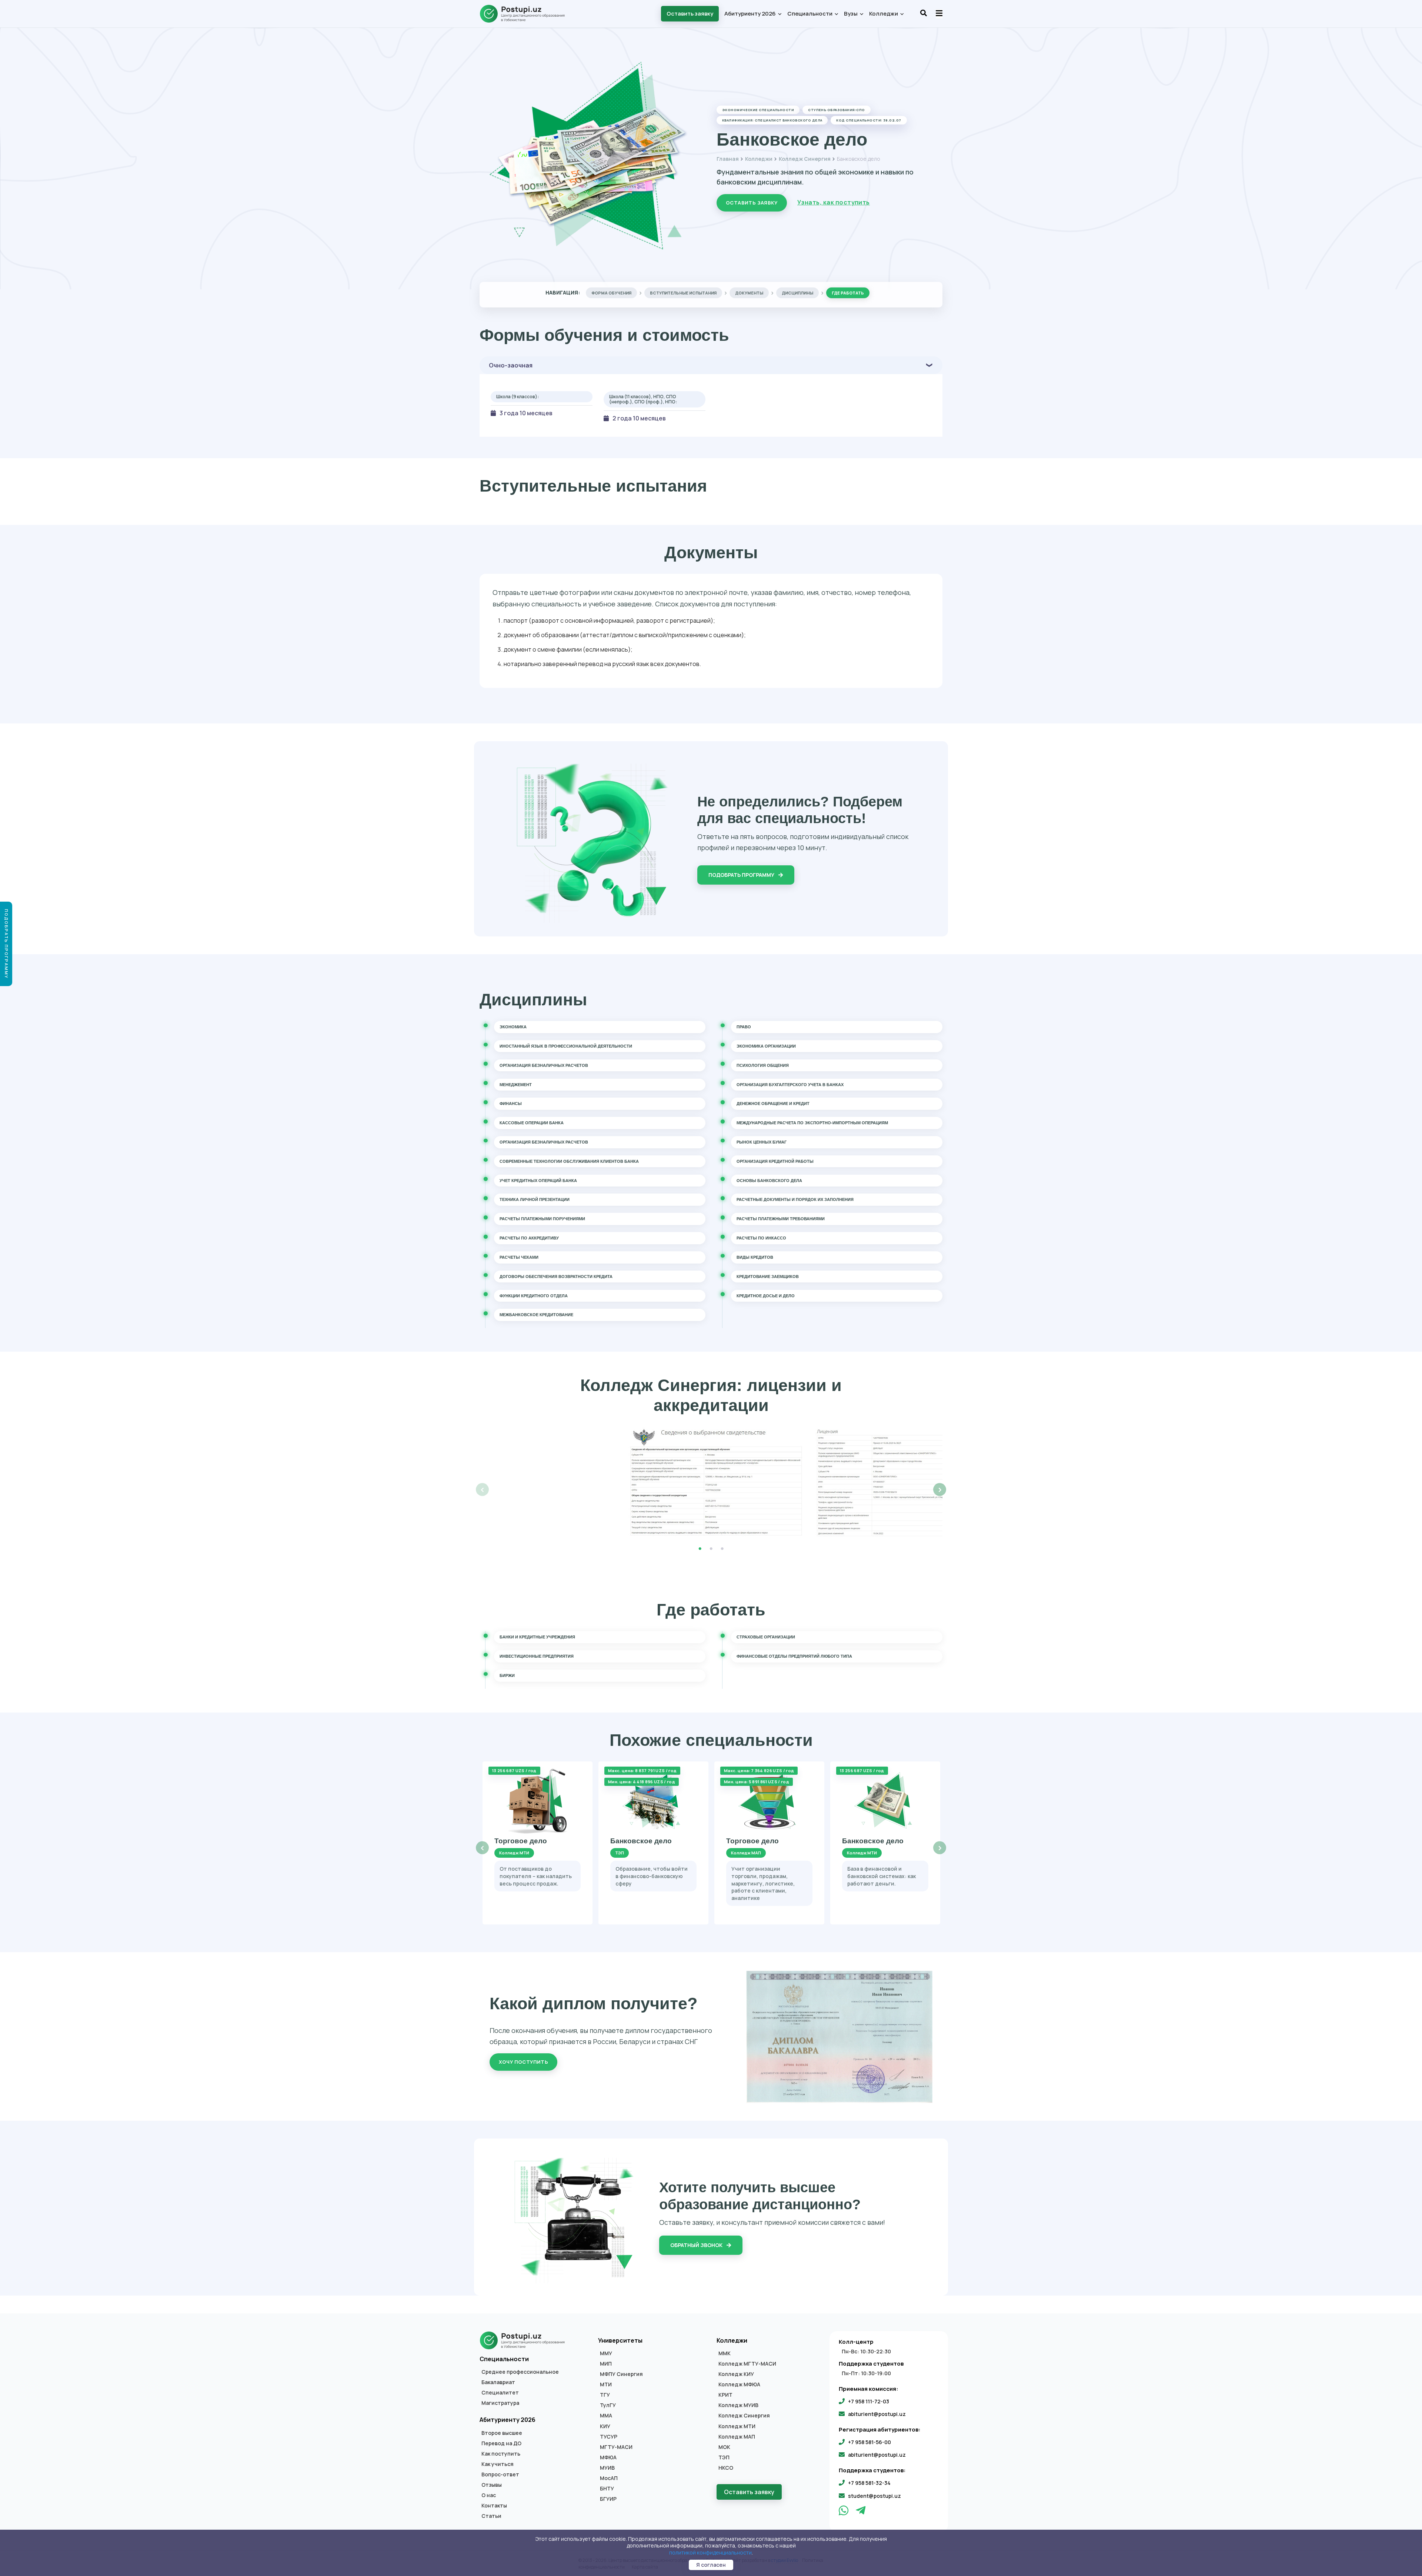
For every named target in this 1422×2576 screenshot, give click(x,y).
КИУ (605, 2426)
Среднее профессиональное (520, 2372)
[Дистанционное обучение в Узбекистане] (526, 14)
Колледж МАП (737, 2437)
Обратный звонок (697, 2245)
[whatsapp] (844, 2512)
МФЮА (608, 2457)
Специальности (810, 14)
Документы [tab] (749, 293)
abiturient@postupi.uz (877, 2414)
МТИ (606, 2384)
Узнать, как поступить (834, 202)
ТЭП (724, 2457)
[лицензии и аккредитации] (711, 1482)
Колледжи (884, 14)
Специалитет (500, 2393)
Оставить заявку (690, 14)
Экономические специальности (758, 110)
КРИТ (725, 2395)
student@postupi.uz (874, 2496)
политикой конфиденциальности (710, 2552)
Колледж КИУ (736, 2374)
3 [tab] (722, 1549)
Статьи (491, 2516)
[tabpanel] (711, 1482)
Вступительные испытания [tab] (683, 293)
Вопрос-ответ (500, 2475)
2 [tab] (711, 1549)
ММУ (606, 2353)
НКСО (726, 2468)
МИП (606, 2364)
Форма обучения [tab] (611, 293)
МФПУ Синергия (621, 2374)
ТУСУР (609, 2437)
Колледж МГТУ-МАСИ (747, 2364)
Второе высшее (502, 2433)
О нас (489, 2495)
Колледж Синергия (805, 159)
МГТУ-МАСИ (616, 2447)
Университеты (620, 2340)
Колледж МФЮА (739, 2384)
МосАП (609, 2478)
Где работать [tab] (848, 293)
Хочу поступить (523, 2062)
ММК (725, 2353)
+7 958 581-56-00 (869, 2442)
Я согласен (711, 2565)
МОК (724, 2447)
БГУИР (608, 2499)
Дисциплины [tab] (797, 293)
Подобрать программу (742, 875)
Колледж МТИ (737, 2426)
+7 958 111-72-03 (869, 2401)
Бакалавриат (498, 2382)
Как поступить (501, 2454)
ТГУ (605, 2395)
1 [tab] (700, 1549)
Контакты (494, 2506)
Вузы (851, 14)
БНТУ (607, 2489)
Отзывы (492, 2485)
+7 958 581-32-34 (869, 2483)
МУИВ (607, 2468)
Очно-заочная (511, 365)
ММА (606, 2416)
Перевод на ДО (501, 2443)
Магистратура (500, 2403)
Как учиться (498, 2464)
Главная (728, 159)
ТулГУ (608, 2405)
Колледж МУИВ (738, 2405)
